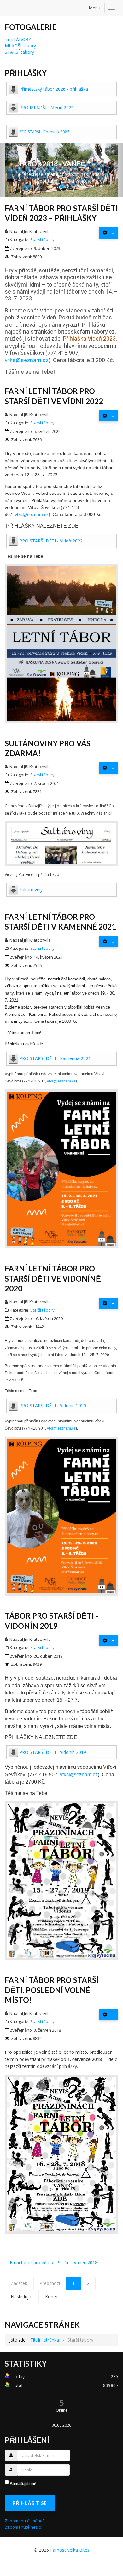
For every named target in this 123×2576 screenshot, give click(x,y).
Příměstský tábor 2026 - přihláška (54, 89)
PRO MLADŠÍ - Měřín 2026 (47, 108)
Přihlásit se (30, 2503)
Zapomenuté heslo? (24, 2527)
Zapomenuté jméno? (25, 2521)
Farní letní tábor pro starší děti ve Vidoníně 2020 (53, 1278)
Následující (22, 2297)
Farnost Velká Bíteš (70, 2550)
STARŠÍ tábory (19, 52)
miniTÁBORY (18, 39)
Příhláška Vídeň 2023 (89, 339)
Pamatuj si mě (23, 2483)
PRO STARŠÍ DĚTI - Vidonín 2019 (53, 1752)
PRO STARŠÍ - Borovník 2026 (44, 132)
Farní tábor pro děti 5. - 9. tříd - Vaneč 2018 (54, 2262)
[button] (9, 170)
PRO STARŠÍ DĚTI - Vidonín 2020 (53, 1406)
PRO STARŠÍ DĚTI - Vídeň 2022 (51, 541)
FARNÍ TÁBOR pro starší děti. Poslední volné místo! (52, 1990)
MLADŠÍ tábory (20, 46)
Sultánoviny (31, 890)
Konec (52, 2297)
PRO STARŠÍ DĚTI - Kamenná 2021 (55, 1058)
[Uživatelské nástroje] (108, 233)
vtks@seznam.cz (27, 360)
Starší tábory (42, 239)
